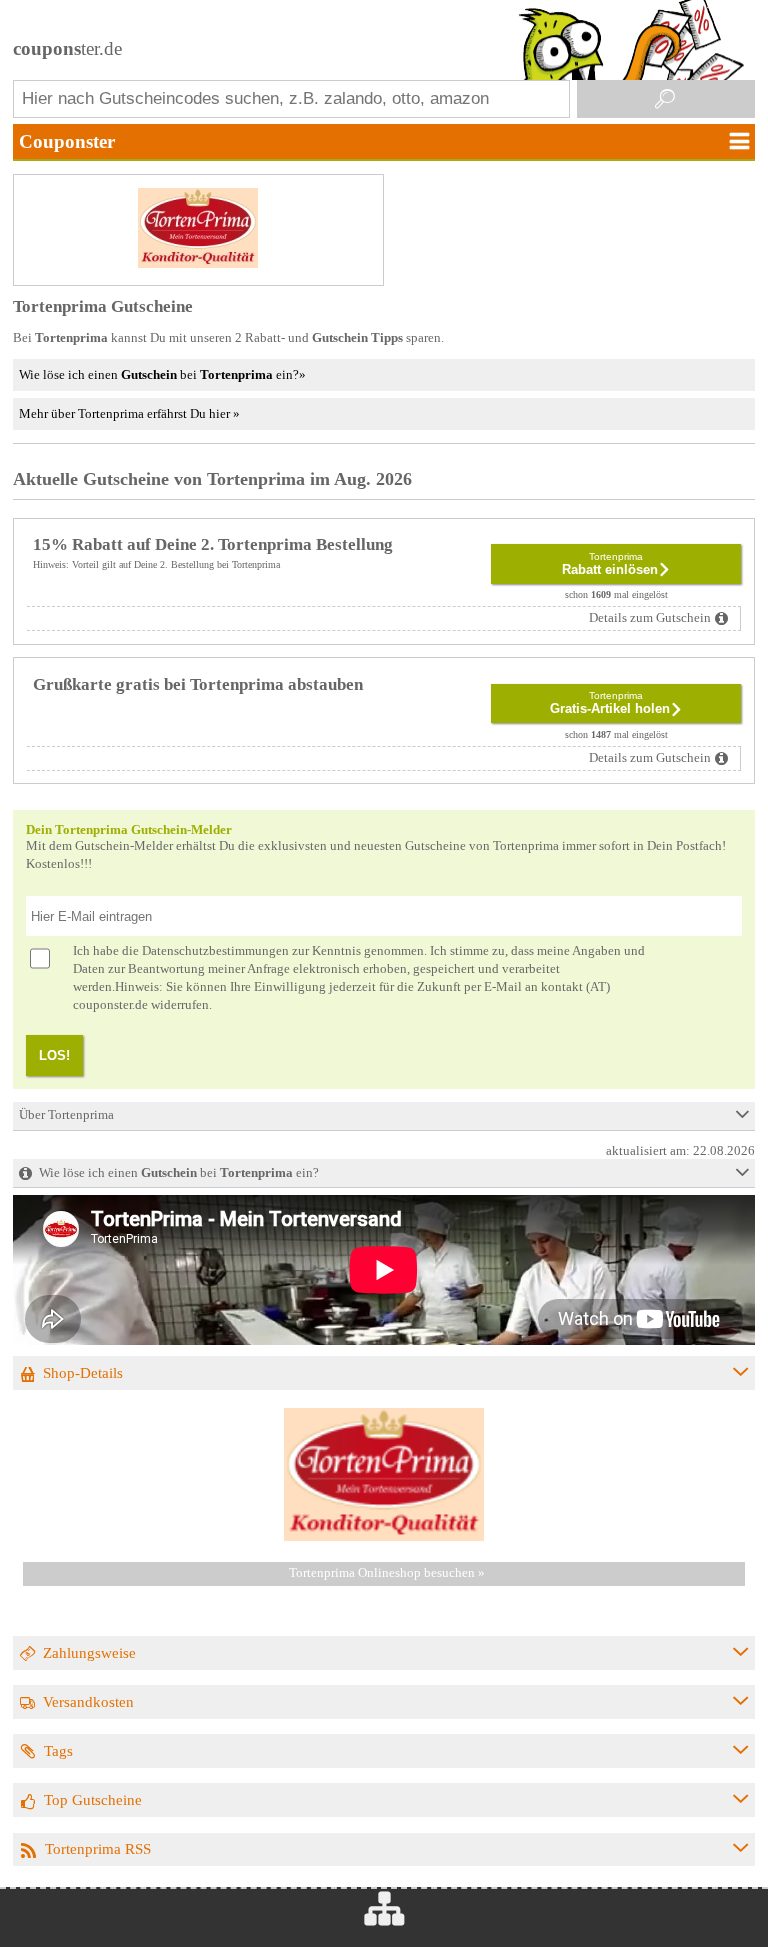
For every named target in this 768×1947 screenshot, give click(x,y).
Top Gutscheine (93, 1799)
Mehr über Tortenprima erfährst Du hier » (129, 413)
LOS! (54, 1055)
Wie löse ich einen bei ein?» (162, 374)
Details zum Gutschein (650, 618)
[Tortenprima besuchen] (384, 1537)
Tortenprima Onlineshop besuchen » (387, 1573)
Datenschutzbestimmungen (215, 951)
